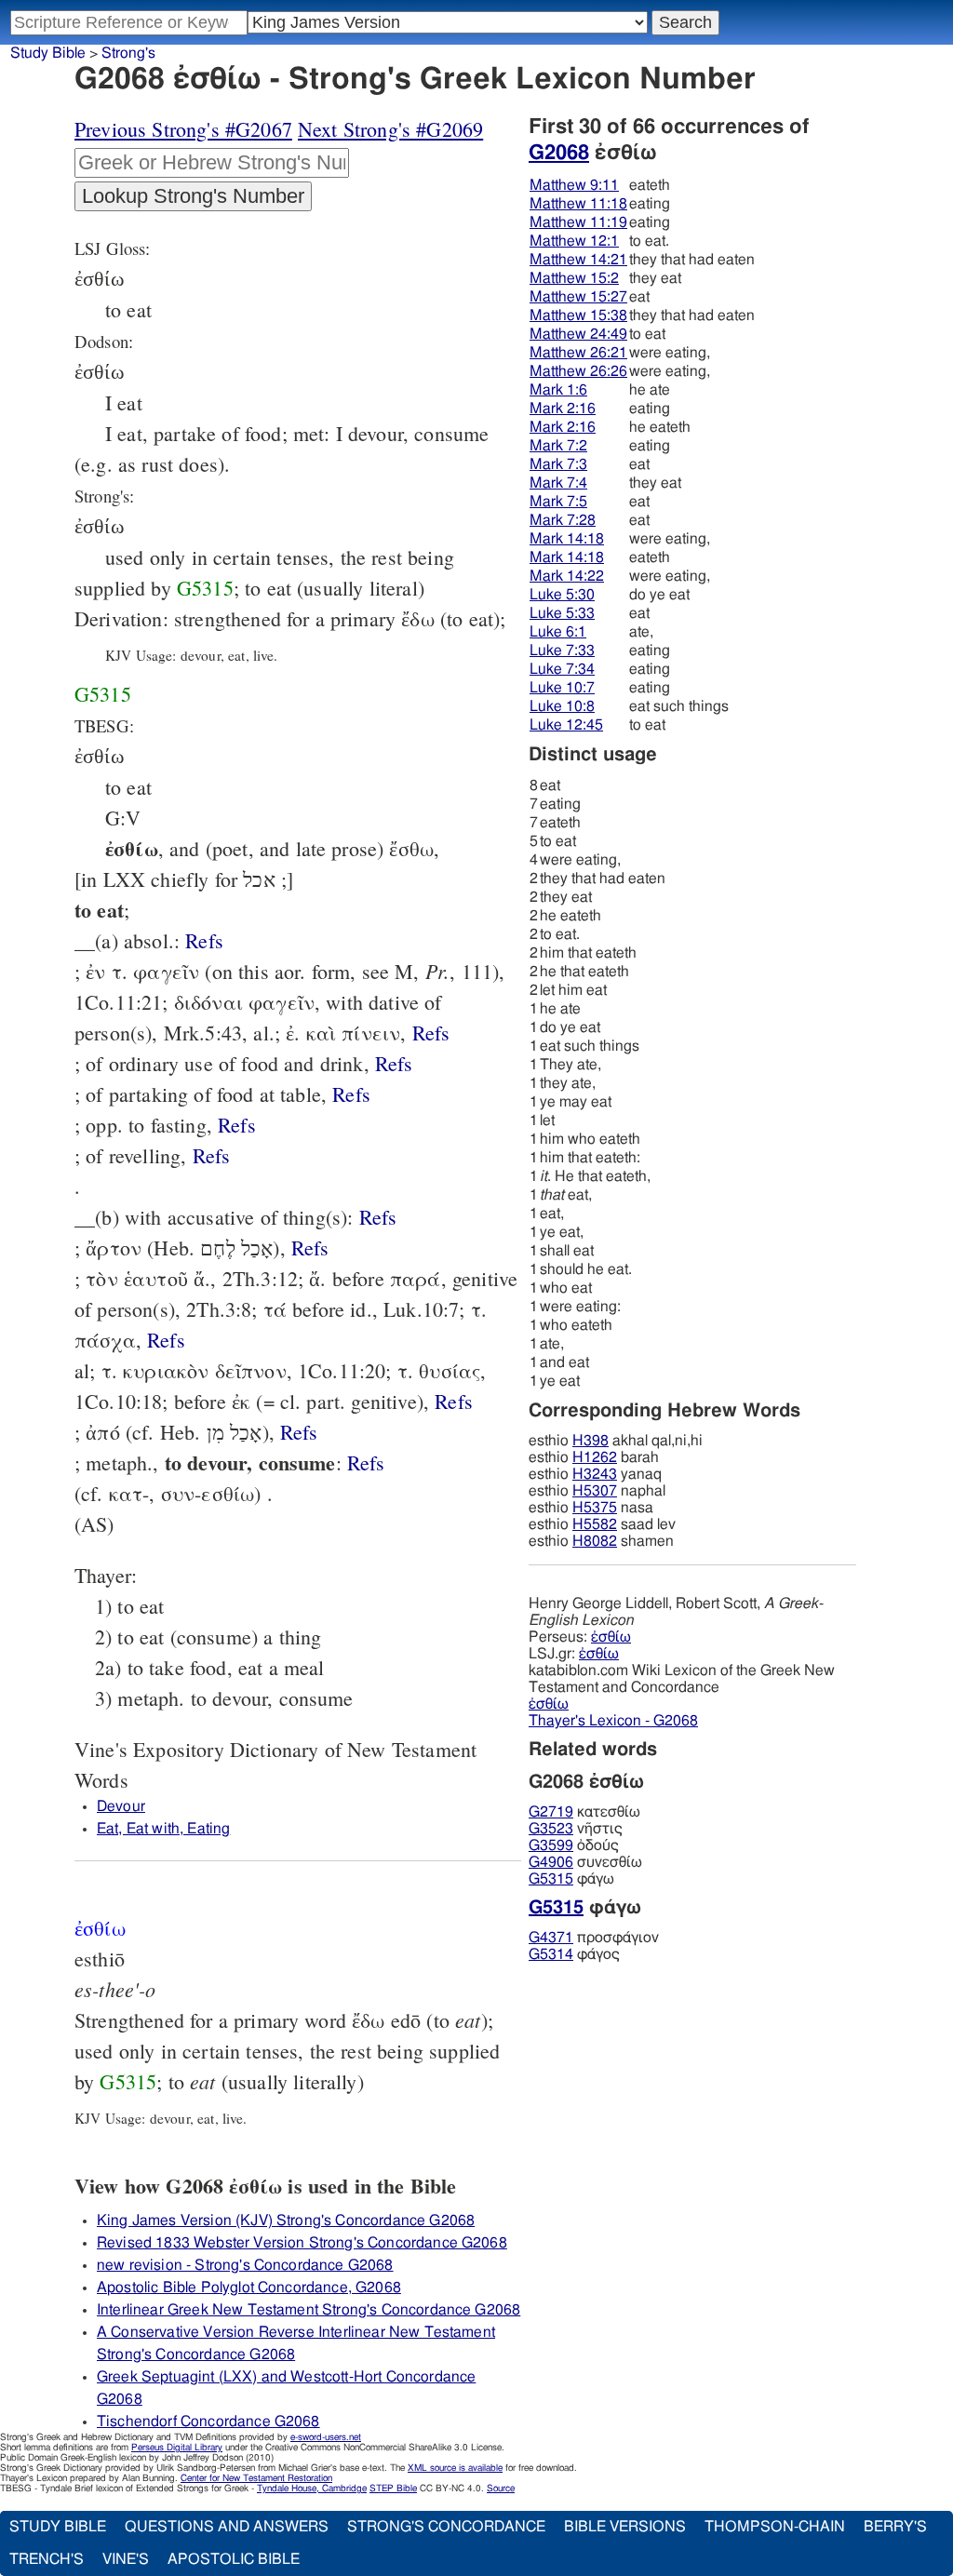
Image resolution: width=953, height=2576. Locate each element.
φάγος (574, 1954)
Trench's (47, 2559)
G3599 (551, 1845)
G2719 (551, 1812)
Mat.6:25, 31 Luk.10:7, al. (431, 1033)
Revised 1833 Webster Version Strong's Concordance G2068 (302, 2243)
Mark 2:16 (563, 409)
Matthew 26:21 (578, 353)
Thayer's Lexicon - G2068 (613, 1721)
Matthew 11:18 (578, 204)
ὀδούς (574, 1845)
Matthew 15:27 (578, 297)
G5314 (551, 1954)
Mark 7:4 (558, 483)
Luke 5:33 (562, 613)
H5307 (595, 1491)
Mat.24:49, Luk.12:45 (212, 1155)
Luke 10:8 (562, 706)
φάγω (571, 1879)
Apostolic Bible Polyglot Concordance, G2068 (249, 2288)
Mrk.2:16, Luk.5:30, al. (351, 1094)
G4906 (551, 1862)
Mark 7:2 (558, 446)
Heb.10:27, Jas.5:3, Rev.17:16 (366, 1462)
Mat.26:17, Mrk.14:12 (166, 1340)
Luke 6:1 (558, 632)
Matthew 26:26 (578, 371)
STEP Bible (393, 2489)
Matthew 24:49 (578, 334)
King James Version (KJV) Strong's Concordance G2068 (286, 2220)
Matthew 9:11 (574, 185)
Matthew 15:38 (578, 315)
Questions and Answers (227, 2527)
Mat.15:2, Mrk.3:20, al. (310, 1248)
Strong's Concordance (446, 2527)
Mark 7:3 (558, 464)
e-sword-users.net (326, 2437)
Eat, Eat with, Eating (163, 1829)
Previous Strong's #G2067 (183, 129)
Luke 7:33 (562, 651)
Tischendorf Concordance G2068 (208, 2422)
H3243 (595, 1474)
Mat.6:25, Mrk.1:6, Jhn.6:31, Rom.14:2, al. (378, 1217)
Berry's (895, 2527)
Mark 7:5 (558, 502)
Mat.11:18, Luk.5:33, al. (237, 1125)
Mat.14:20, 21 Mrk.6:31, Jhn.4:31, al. (204, 940)
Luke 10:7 (562, 688)
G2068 (559, 153)
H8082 (595, 1541)
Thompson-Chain (775, 2527)
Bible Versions (625, 2527)
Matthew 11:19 (578, 222)
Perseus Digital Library (177, 2448)
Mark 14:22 (567, 576)
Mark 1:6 (558, 390)
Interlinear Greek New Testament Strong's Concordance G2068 (309, 2310)
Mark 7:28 (563, 520)
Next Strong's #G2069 (390, 129)
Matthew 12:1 (574, 241)
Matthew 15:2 (574, 278)
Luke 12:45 (566, 725)
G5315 (205, 588)
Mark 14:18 (567, 539)
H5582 (595, 1524)
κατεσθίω (584, 1812)
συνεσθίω (585, 1862)
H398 (591, 1441)
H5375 (595, 1508)
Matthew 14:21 (578, 260)
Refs (204, 940)
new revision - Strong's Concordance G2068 (245, 2265)
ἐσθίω (611, 1637)
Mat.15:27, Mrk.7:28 (299, 1432)
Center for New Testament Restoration (256, 2478)
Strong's (128, 53)
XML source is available (455, 2468)
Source (501, 2489)
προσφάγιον (594, 1938)
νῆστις (576, 1829)
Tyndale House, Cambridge (312, 2489)
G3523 (551, 1829)
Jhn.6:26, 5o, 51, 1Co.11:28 (454, 1401)
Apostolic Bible (234, 2559)
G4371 (551, 1938)
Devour (121, 1806)
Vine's (126, 2559)
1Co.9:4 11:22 (394, 1063)
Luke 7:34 (562, 669)
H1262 (595, 1457)
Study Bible (48, 53)
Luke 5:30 (562, 595)
